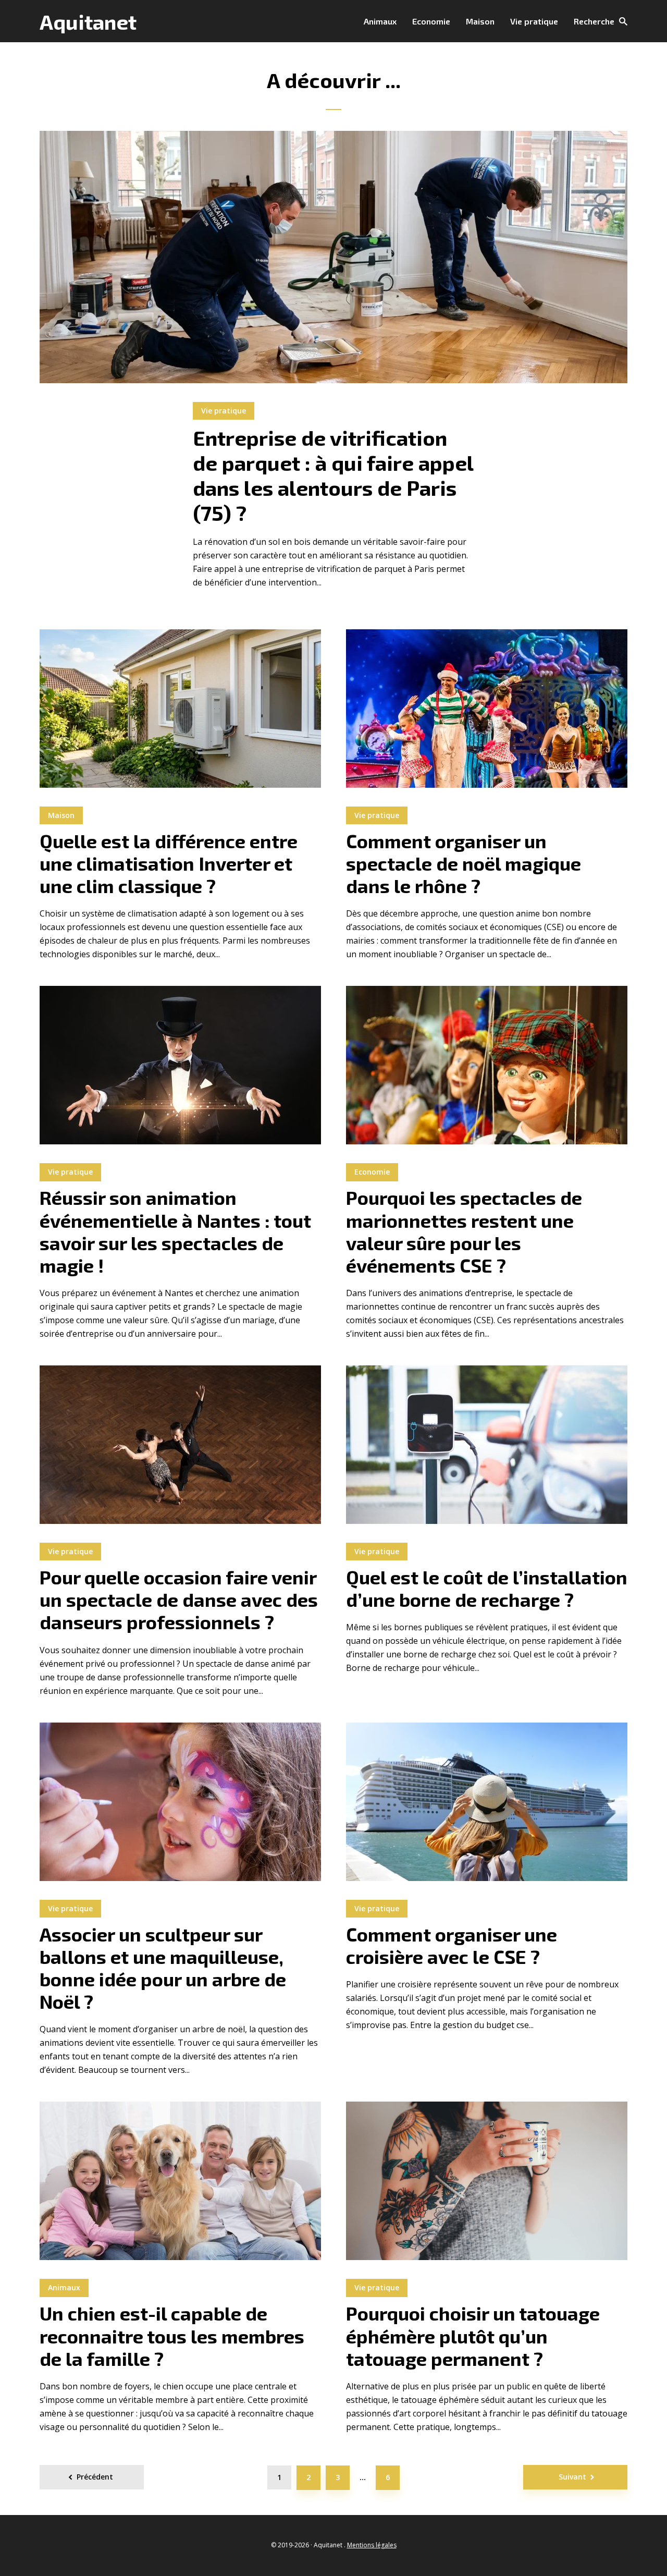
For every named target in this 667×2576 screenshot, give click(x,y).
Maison (480, 21)
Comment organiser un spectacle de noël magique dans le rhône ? (464, 863)
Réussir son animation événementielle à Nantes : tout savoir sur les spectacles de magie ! (175, 1231)
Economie (431, 21)
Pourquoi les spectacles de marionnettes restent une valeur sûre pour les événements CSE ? (464, 1231)
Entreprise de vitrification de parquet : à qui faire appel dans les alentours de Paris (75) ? (333, 475)
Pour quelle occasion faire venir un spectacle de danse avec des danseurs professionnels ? (179, 1599)
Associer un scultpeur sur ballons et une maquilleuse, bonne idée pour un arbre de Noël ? (163, 1968)
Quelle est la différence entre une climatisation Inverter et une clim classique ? (169, 863)
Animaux (380, 21)
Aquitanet (88, 21)
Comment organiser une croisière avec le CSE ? (452, 1945)
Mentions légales (372, 2545)
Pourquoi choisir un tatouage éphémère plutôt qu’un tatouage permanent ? (473, 2335)
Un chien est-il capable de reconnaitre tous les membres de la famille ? (172, 2335)
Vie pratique (534, 21)
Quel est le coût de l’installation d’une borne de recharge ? (487, 1588)
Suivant (572, 2477)
